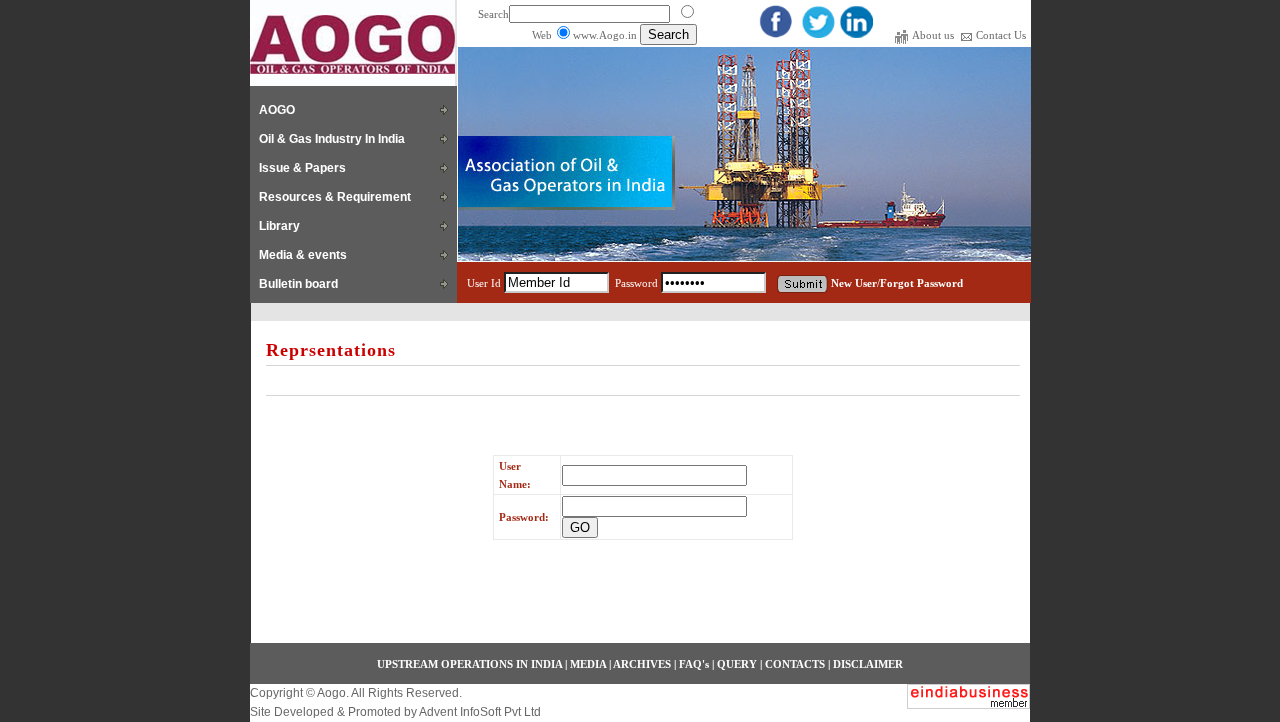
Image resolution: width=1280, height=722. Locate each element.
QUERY (737, 664)
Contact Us (1001, 35)
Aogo (330, 693)
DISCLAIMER (868, 664)
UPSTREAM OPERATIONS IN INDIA (469, 664)
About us (934, 35)
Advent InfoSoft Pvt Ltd (480, 712)
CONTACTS (795, 664)
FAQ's (694, 664)
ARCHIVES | (646, 664)
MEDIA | (590, 664)
